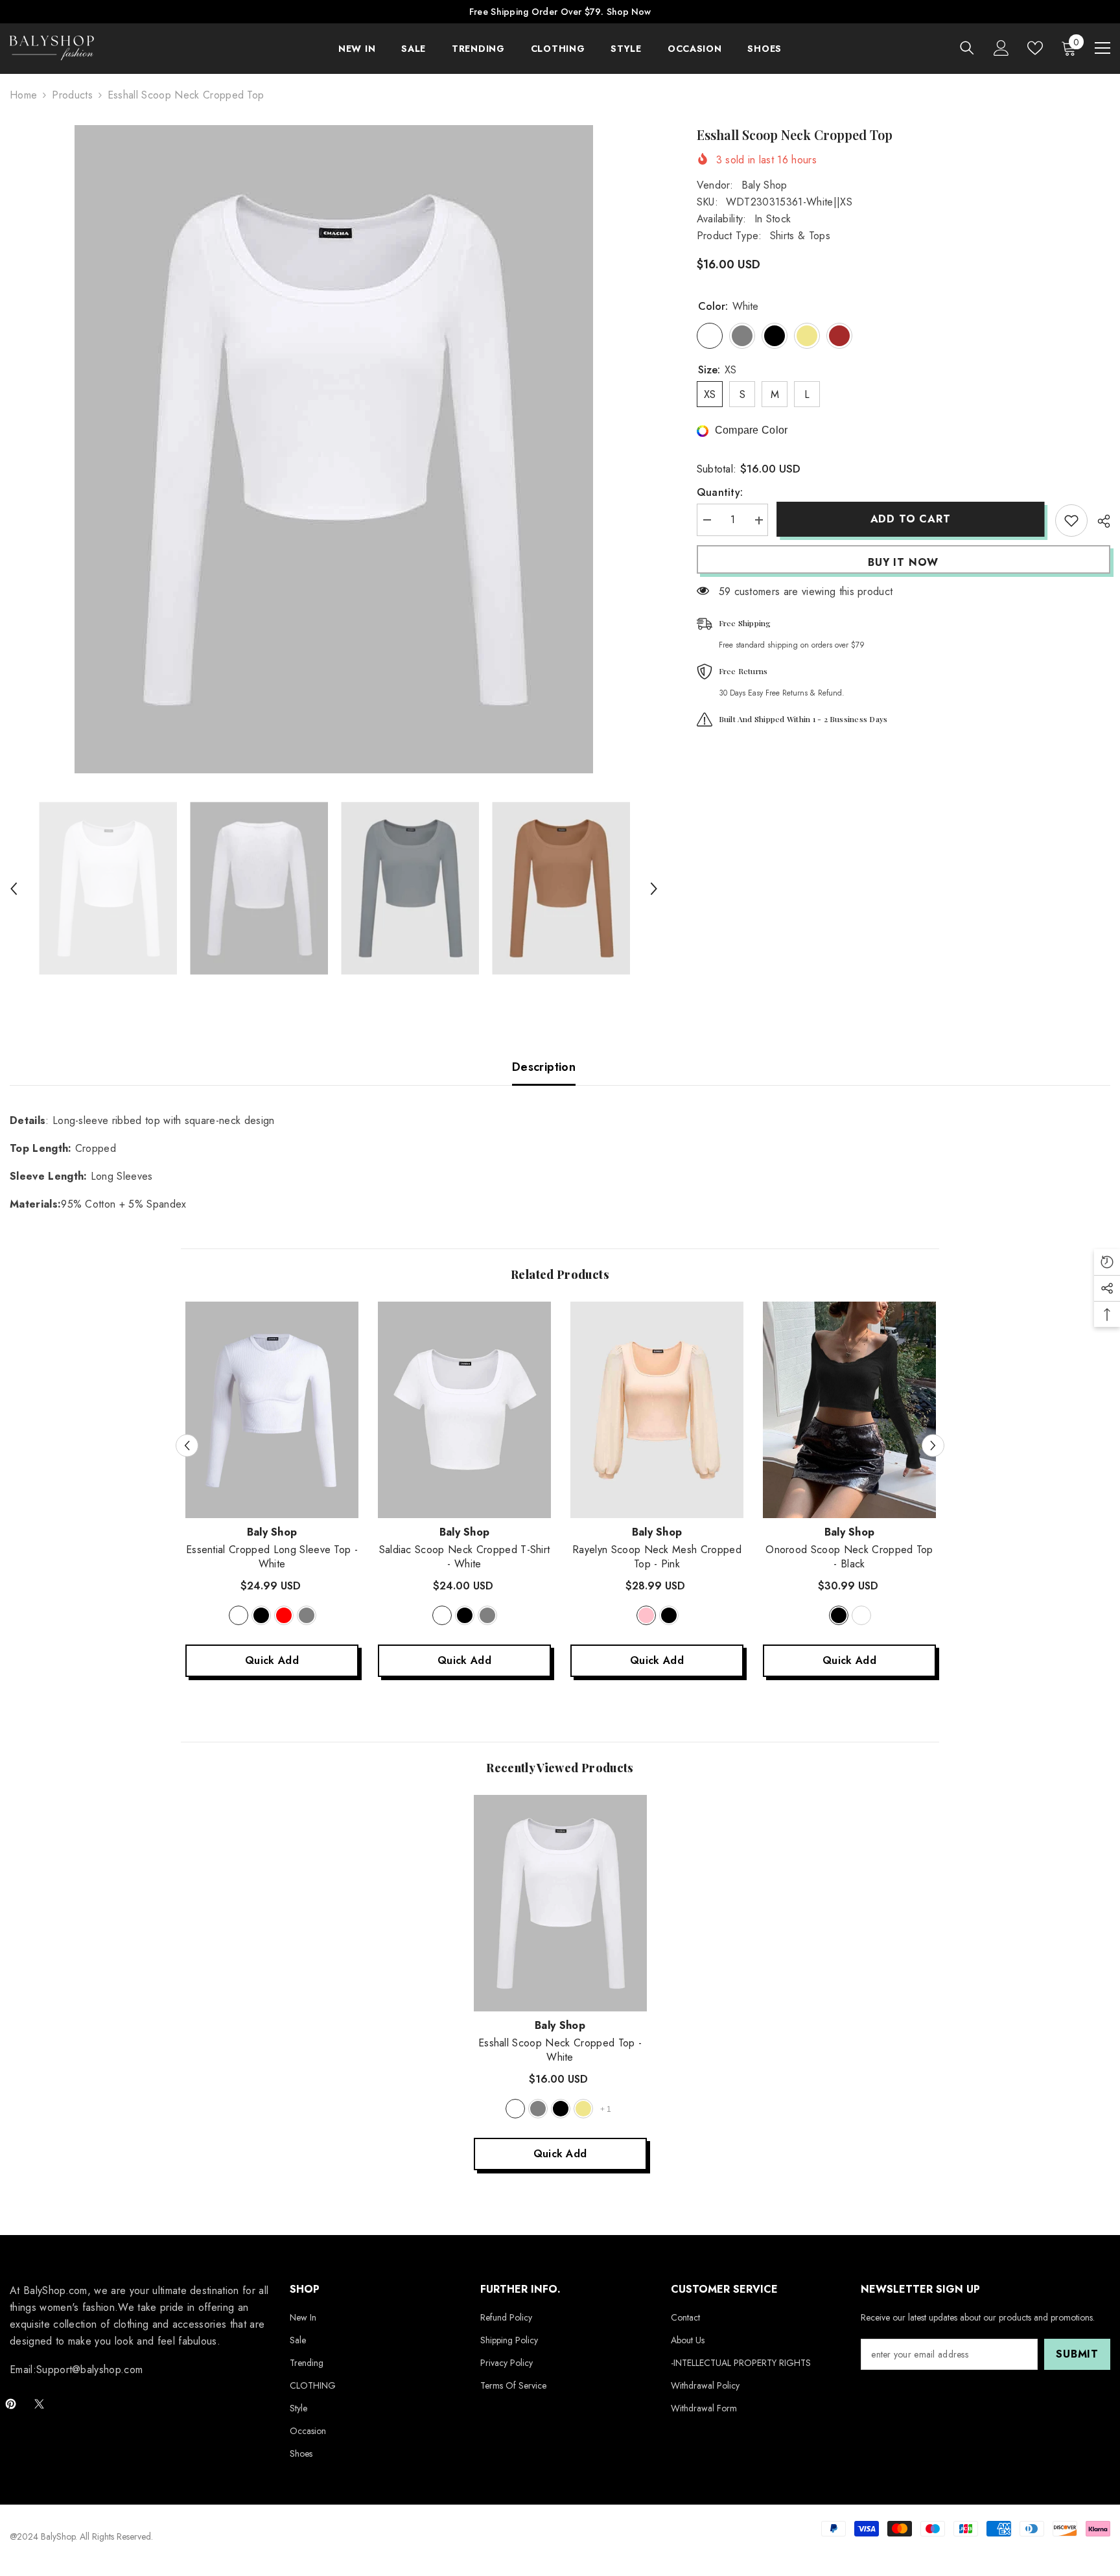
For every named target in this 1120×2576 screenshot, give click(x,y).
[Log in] (1001, 48)
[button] (14, 889)
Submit (1077, 2354)
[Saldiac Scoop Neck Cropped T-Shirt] (464, 1410)
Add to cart (911, 519)
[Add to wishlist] (1071, 521)
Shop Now (629, 12)
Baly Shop (764, 185)
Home (23, 95)
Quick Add (272, 1660)
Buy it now (903, 562)
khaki (583, 2109)
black (261, 1615)
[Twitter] (39, 2404)
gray (307, 1615)
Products (72, 95)
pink (646, 1615)
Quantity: (720, 493)
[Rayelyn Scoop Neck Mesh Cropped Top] (657, 1410)
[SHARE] (1099, 521)
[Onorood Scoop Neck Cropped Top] (849, 1410)
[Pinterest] (11, 2404)
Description (544, 1067)
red (284, 1615)
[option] (334, 449)
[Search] (967, 48)
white (239, 1615)
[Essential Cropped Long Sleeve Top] (272, 1410)
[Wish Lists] (1035, 48)
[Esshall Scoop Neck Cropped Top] (560, 1903)
